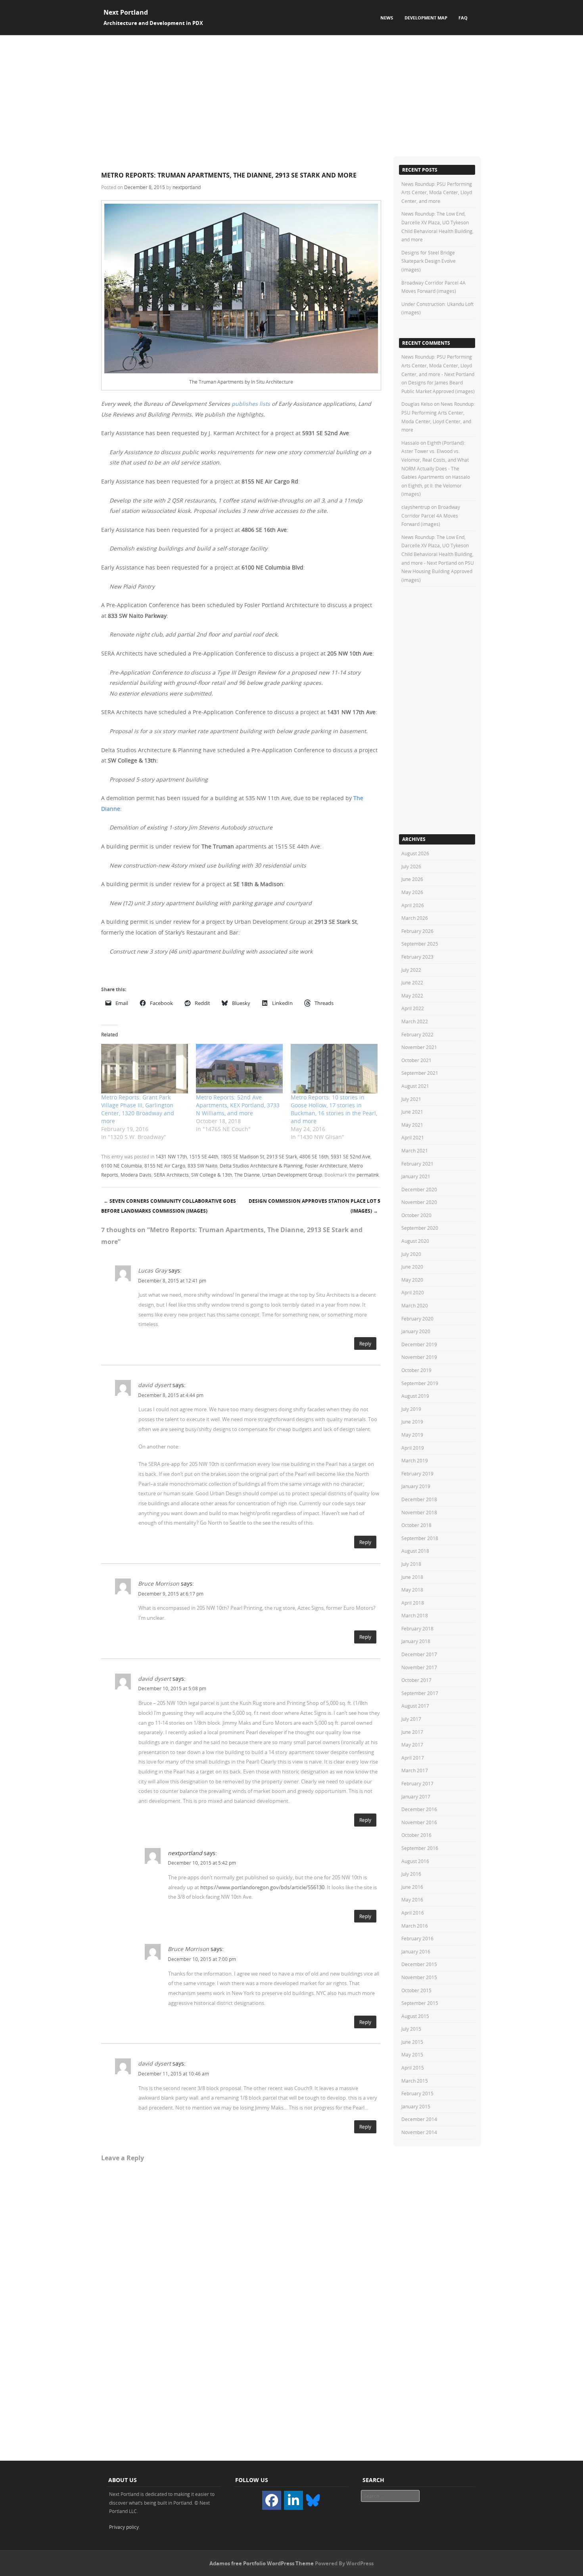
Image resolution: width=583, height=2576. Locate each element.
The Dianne (247, 1175)
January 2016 (416, 1951)
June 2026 (412, 879)
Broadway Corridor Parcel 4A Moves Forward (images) (431, 515)
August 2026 (415, 853)
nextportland (187, 187)
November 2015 (419, 1977)
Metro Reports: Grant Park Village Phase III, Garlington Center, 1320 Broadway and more (138, 1109)
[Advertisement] (291, 95)
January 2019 (416, 1486)
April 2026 (413, 905)
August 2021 (415, 1086)
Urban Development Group (292, 1175)
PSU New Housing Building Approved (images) (438, 571)
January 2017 (416, 1796)
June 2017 (412, 1732)
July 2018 (411, 1564)
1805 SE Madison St (242, 1156)
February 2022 (417, 1034)
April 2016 (413, 1913)
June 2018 (412, 1577)
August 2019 (415, 1396)
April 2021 (413, 1137)
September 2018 (420, 1538)
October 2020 (416, 1215)
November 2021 (419, 1047)
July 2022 (411, 970)
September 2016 (420, 1848)
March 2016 (415, 1926)
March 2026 (415, 918)
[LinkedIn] (293, 2500)
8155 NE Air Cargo (165, 1166)
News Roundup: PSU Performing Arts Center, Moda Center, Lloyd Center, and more (437, 192)
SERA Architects (171, 1175)
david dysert (154, 1385)
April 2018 (413, 1603)
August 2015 (415, 2016)
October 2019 (416, 1370)
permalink (368, 1175)
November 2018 (419, 1512)
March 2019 (415, 1460)
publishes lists (251, 404)
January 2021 (416, 1176)
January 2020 (416, 1331)
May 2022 (412, 996)
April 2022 (413, 1008)
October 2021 (416, 1060)
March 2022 (415, 1021)
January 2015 (416, 2106)
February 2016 (417, 1938)
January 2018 (416, 1641)
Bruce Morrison (159, 1583)
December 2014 (419, 2119)
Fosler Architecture (326, 1166)
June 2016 (412, 1887)
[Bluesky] (313, 2500)
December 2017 (419, 1654)
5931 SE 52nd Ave (351, 1156)
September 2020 (420, 1228)
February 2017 (417, 1783)
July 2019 (411, 1409)
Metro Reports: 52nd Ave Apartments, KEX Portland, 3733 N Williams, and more (238, 1105)
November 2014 (419, 2132)
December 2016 (419, 1809)
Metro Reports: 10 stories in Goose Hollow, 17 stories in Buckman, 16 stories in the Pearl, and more (334, 1109)
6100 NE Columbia (122, 1166)
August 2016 (415, 1861)
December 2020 (419, 1189)
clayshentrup (416, 507)
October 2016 (416, 1835)
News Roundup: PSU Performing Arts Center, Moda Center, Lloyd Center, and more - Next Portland (438, 365)
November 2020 (419, 1202)
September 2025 (420, 944)
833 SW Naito (202, 1166)
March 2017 (415, 1770)
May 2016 (412, 1900)
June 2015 (412, 2042)
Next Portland (126, 12)
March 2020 (415, 1305)
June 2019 (412, 1422)
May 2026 (412, 892)
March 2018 (415, 1615)
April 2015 (413, 2068)
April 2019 (413, 1448)
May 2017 (412, 1745)
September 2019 (420, 1383)
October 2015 (416, 1990)
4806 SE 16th (314, 1156)
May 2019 (412, 1435)
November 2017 (419, 1667)
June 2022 (412, 982)
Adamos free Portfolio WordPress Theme (262, 2563)
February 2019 (417, 1473)
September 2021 (420, 1073)
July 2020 (411, 1254)
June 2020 (412, 1267)
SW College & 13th (212, 1175)
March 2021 (415, 1150)
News (387, 18)
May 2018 (412, 1590)
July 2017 (411, 1719)
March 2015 (415, 2081)
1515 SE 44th (204, 1156)
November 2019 (419, 1357)
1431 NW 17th (171, 1156)
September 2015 (420, 2003)
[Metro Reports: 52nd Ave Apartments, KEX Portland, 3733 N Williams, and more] (239, 1069)
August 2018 (415, 1551)
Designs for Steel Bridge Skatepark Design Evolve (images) (429, 261)
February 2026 (417, 931)
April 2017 (413, 1758)
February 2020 (417, 1319)
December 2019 (419, 1344)
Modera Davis (136, 1175)
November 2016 (419, 1822)
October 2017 (416, 1680)
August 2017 (415, 1706)
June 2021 (412, 1112)
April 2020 (413, 1292)
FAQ (463, 18)
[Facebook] (272, 2500)
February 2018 (417, 1628)
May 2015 (412, 2054)
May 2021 (412, 1125)
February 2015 (417, 2093)
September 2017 (420, 1693)
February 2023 (417, 957)
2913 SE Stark (282, 1156)
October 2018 (416, 1525)
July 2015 (411, 2029)
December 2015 (419, 1964)
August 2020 (415, 1241)
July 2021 (411, 1099)
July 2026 (411, 866)
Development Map (426, 18)
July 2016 (411, 1874)
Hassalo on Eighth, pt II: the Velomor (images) (436, 485)
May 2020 (412, 1280)
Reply (365, 1343)
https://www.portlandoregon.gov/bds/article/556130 (262, 1887)
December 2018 (419, 1499)
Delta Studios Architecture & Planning (261, 1166)
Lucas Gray (152, 1270)
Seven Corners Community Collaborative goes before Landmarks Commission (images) (169, 1206)
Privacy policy (124, 2527)
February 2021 (417, 1164)
